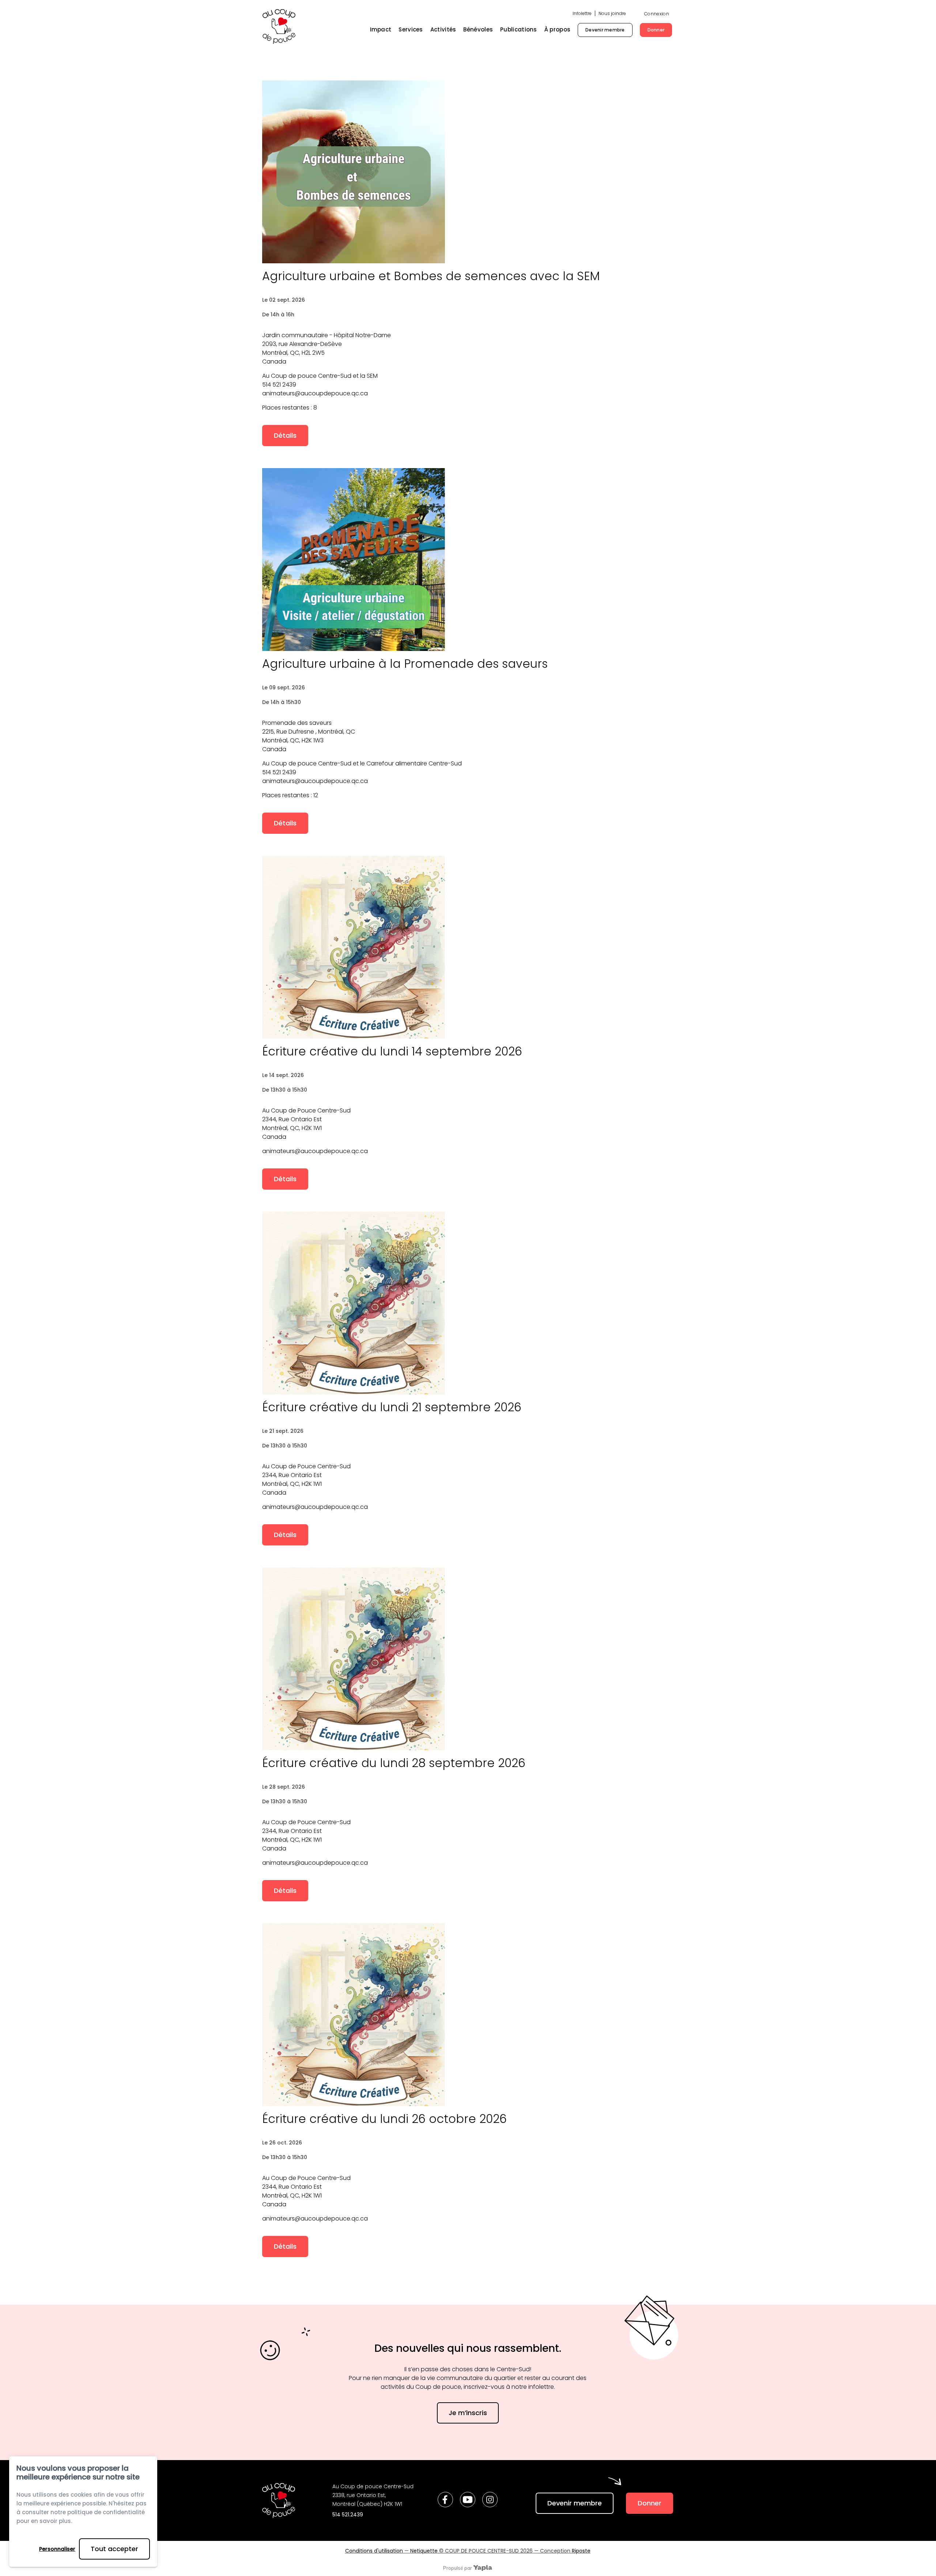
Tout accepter (114, 2549)
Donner (656, 30)
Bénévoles (478, 29)
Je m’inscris (468, 2413)
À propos (557, 29)
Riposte (581, 2551)
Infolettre (582, 13)
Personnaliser (57, 2549)
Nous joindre (612, 13)
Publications (519, 29)
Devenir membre (605, 30)
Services (411, 29)
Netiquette (424, 2551)
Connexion (657, 14)
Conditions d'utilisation (374, 2551)
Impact (381, 29)
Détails (285, 435)
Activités (443, 29)
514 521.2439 (348, 2515)
